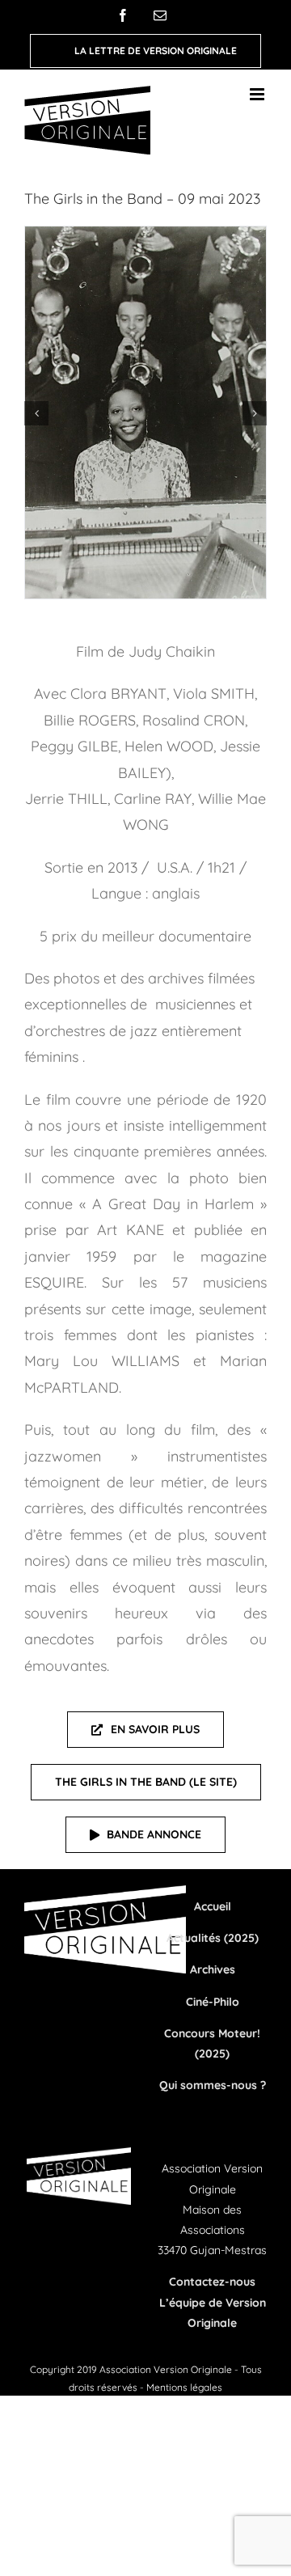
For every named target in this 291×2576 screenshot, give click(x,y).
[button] (36, 413)
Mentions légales (184, 2387)
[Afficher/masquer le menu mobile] (258, 94)
